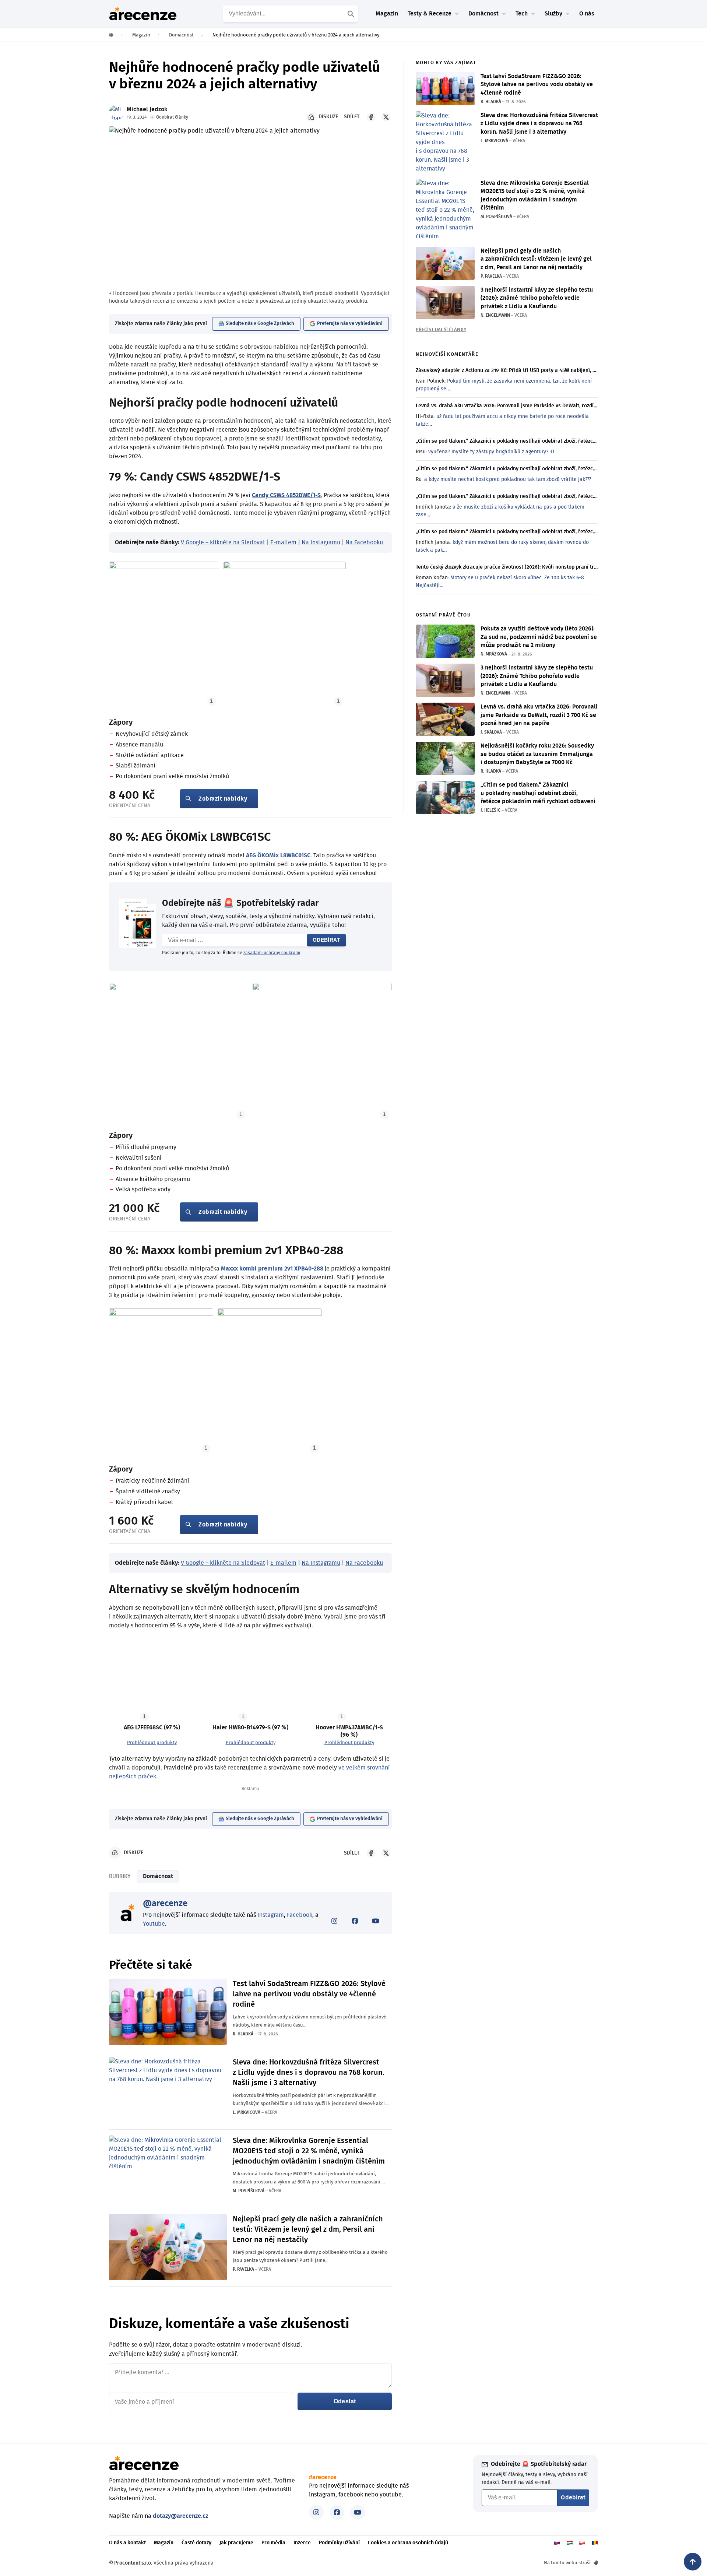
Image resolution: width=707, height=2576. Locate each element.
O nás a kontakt (127, 2543)
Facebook (300, 1915)
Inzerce (302, 2543)
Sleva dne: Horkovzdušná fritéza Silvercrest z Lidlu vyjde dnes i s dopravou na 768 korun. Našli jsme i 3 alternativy (309, 2073)
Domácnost (158, 1876)
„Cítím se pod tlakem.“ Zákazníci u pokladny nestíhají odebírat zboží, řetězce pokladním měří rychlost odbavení (538, 793)
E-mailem (283, 542)
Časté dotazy (196, 2543)
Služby (553, 14)
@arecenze (165, 1904)
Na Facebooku (364, 542)
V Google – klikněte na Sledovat (223, 542)
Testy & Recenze (430, 14)
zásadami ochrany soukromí (272, 953)
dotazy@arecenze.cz (180, 2516)
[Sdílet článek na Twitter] (386, 117)
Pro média (273, 2543)
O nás (587, 14)
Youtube (154, 1924)
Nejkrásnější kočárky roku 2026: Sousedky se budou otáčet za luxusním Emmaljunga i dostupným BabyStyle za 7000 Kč (537, 754)
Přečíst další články (441, 330)
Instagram (271, 1915)
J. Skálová (491, 732)
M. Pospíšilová (249, 2191)
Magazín (387, 14)
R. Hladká (243, 2034)
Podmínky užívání (339, 2543)
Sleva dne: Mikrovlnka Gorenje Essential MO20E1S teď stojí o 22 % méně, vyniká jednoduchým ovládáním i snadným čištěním (309, 2151)
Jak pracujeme (236, 2543)
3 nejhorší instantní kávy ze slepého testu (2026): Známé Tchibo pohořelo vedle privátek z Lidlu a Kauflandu (537, 298)
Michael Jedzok (147, 109)
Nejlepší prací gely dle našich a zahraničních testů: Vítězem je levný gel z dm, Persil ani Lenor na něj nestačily (308, 2229)
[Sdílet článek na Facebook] (371, 117)
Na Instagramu (321, 542)
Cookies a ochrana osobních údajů (408, 2543)
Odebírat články (172, 117)
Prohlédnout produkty (152, 1743)
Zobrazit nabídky (223, 799)
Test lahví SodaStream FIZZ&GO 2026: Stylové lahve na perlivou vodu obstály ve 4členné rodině (309, 1994)
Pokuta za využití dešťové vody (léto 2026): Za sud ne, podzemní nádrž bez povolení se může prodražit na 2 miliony (539, 637)
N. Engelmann (495, 315)
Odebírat (326, 940)
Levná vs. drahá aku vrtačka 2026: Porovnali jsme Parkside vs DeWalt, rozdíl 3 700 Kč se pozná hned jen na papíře (539, 715)
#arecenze (323, 2477)
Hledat (352, 14)
